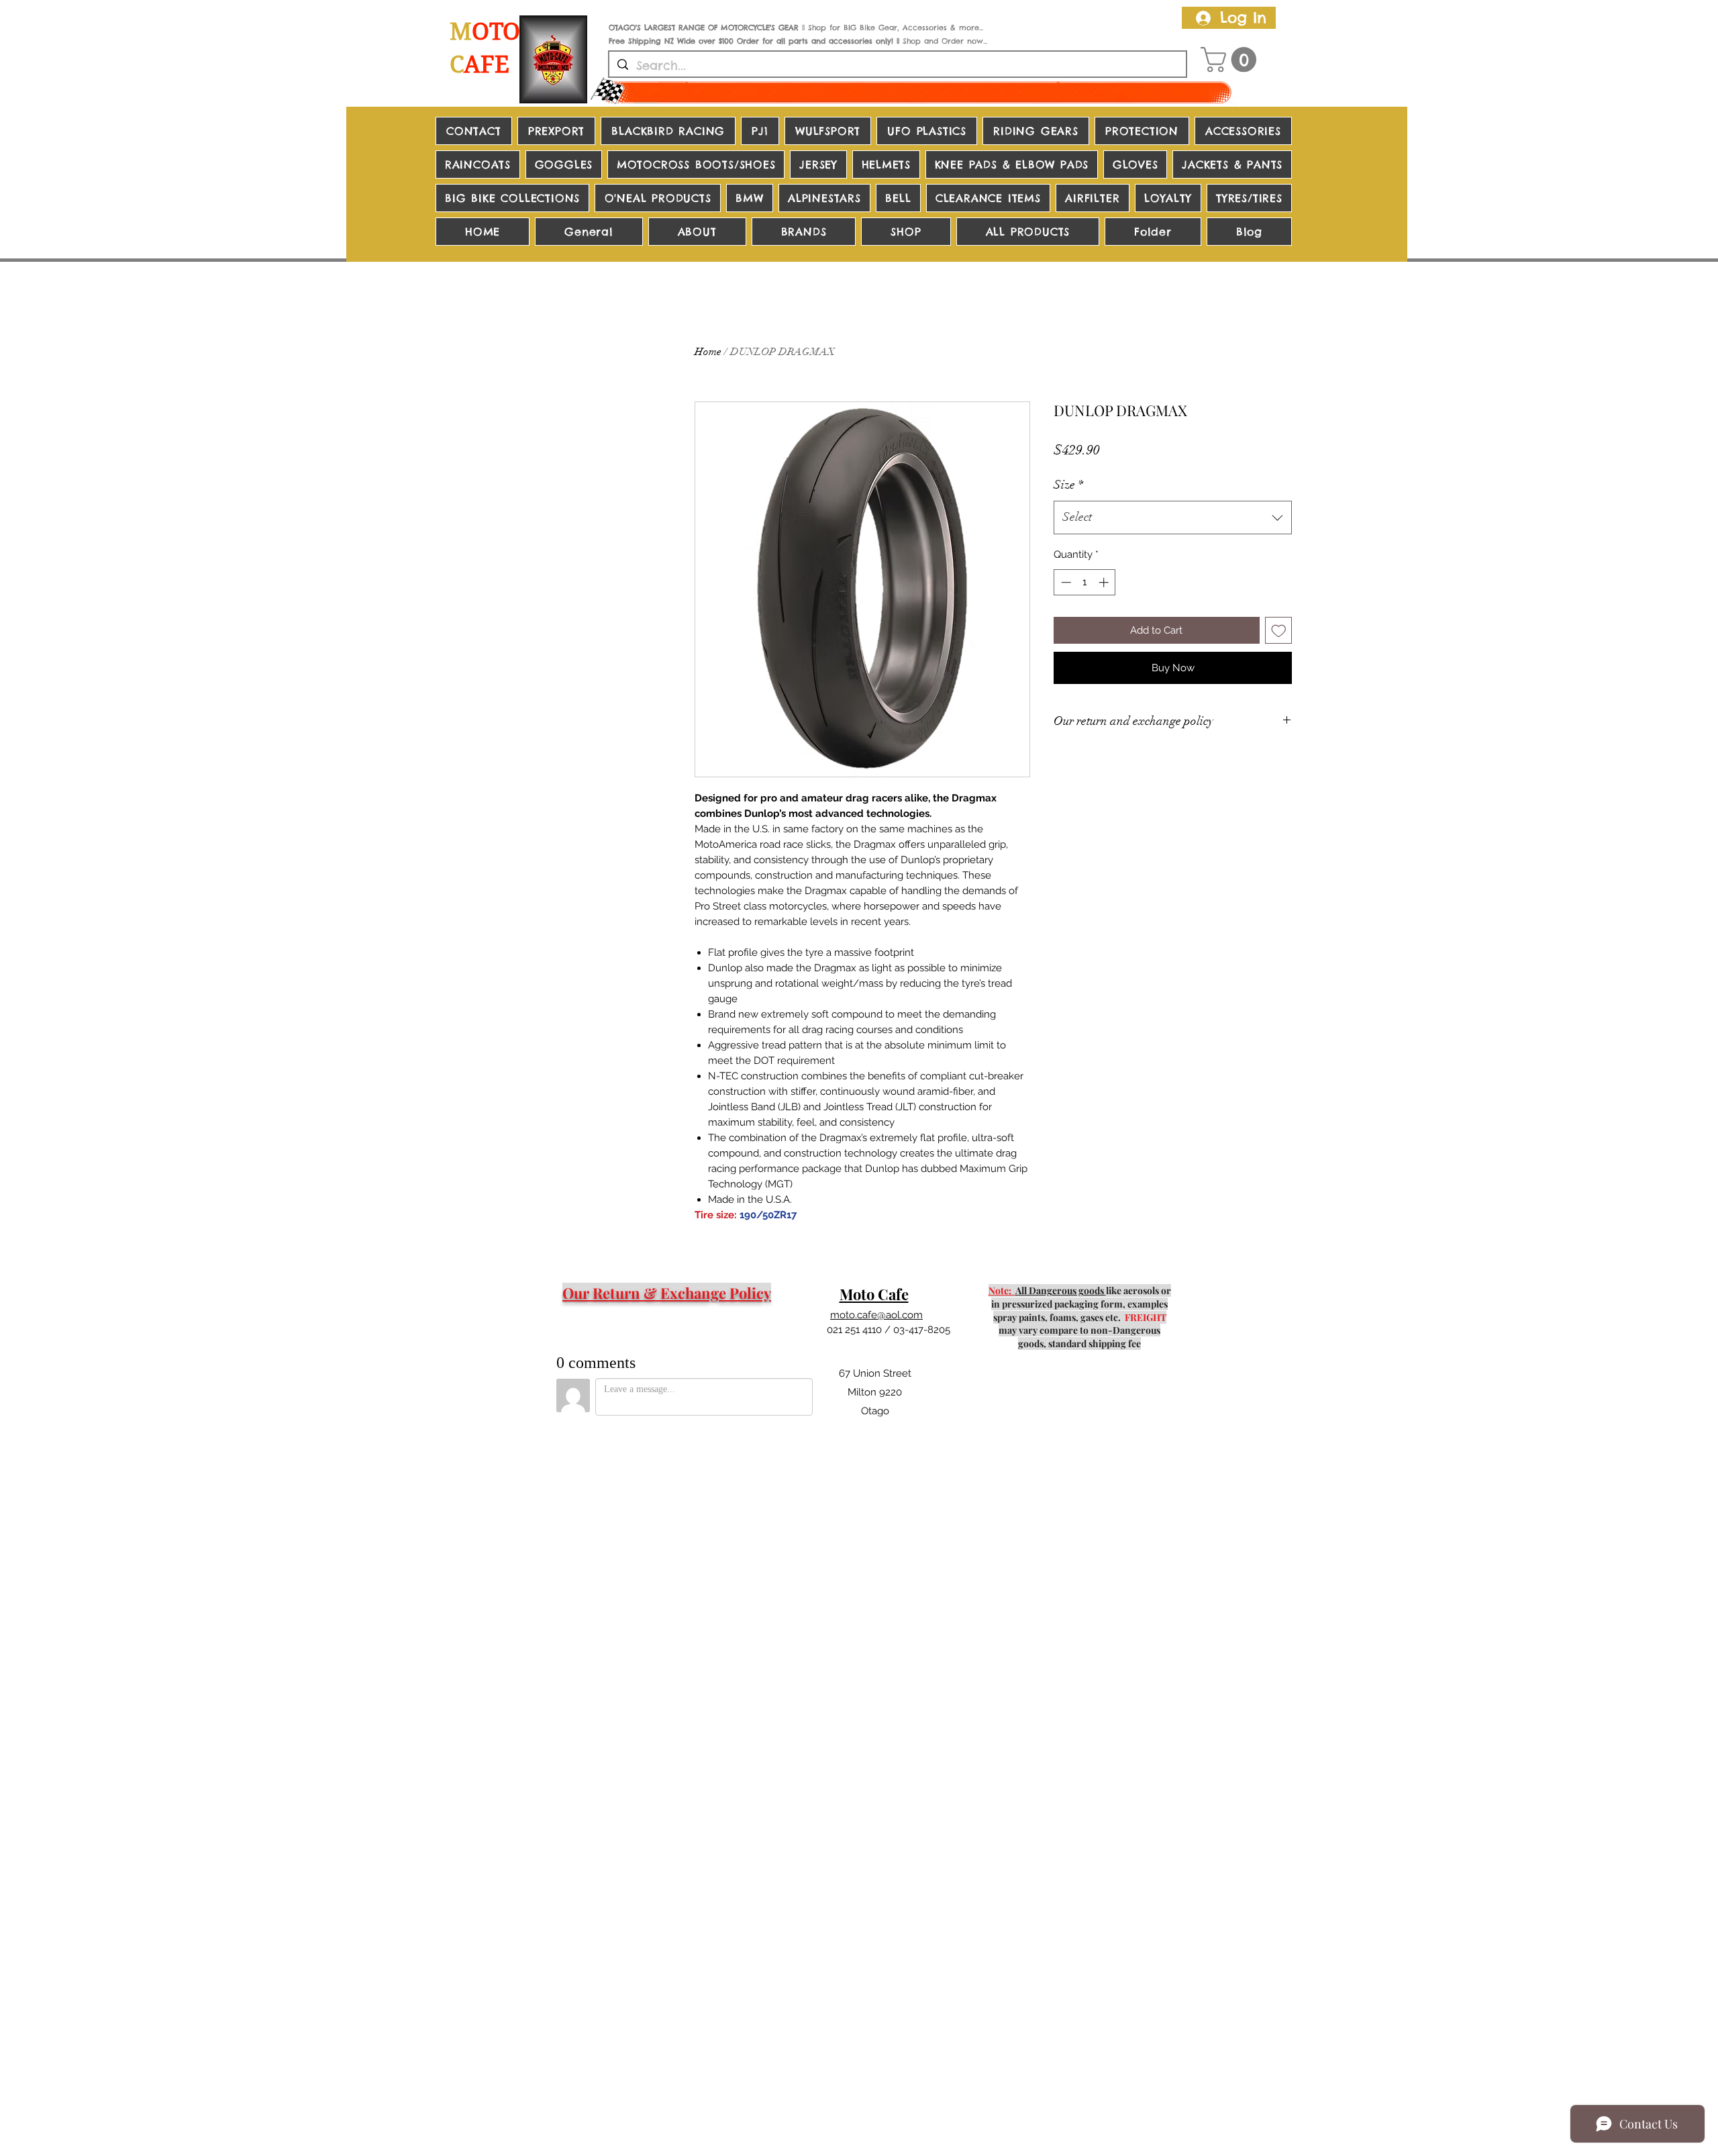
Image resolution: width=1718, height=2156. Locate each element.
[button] (1231, 60)
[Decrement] (1065, 582)
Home (708, 352)
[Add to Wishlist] (1279, 631)
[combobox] (1173, 518)
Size (1068, 485)
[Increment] (1105, 582)
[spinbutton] (1085, 582)
